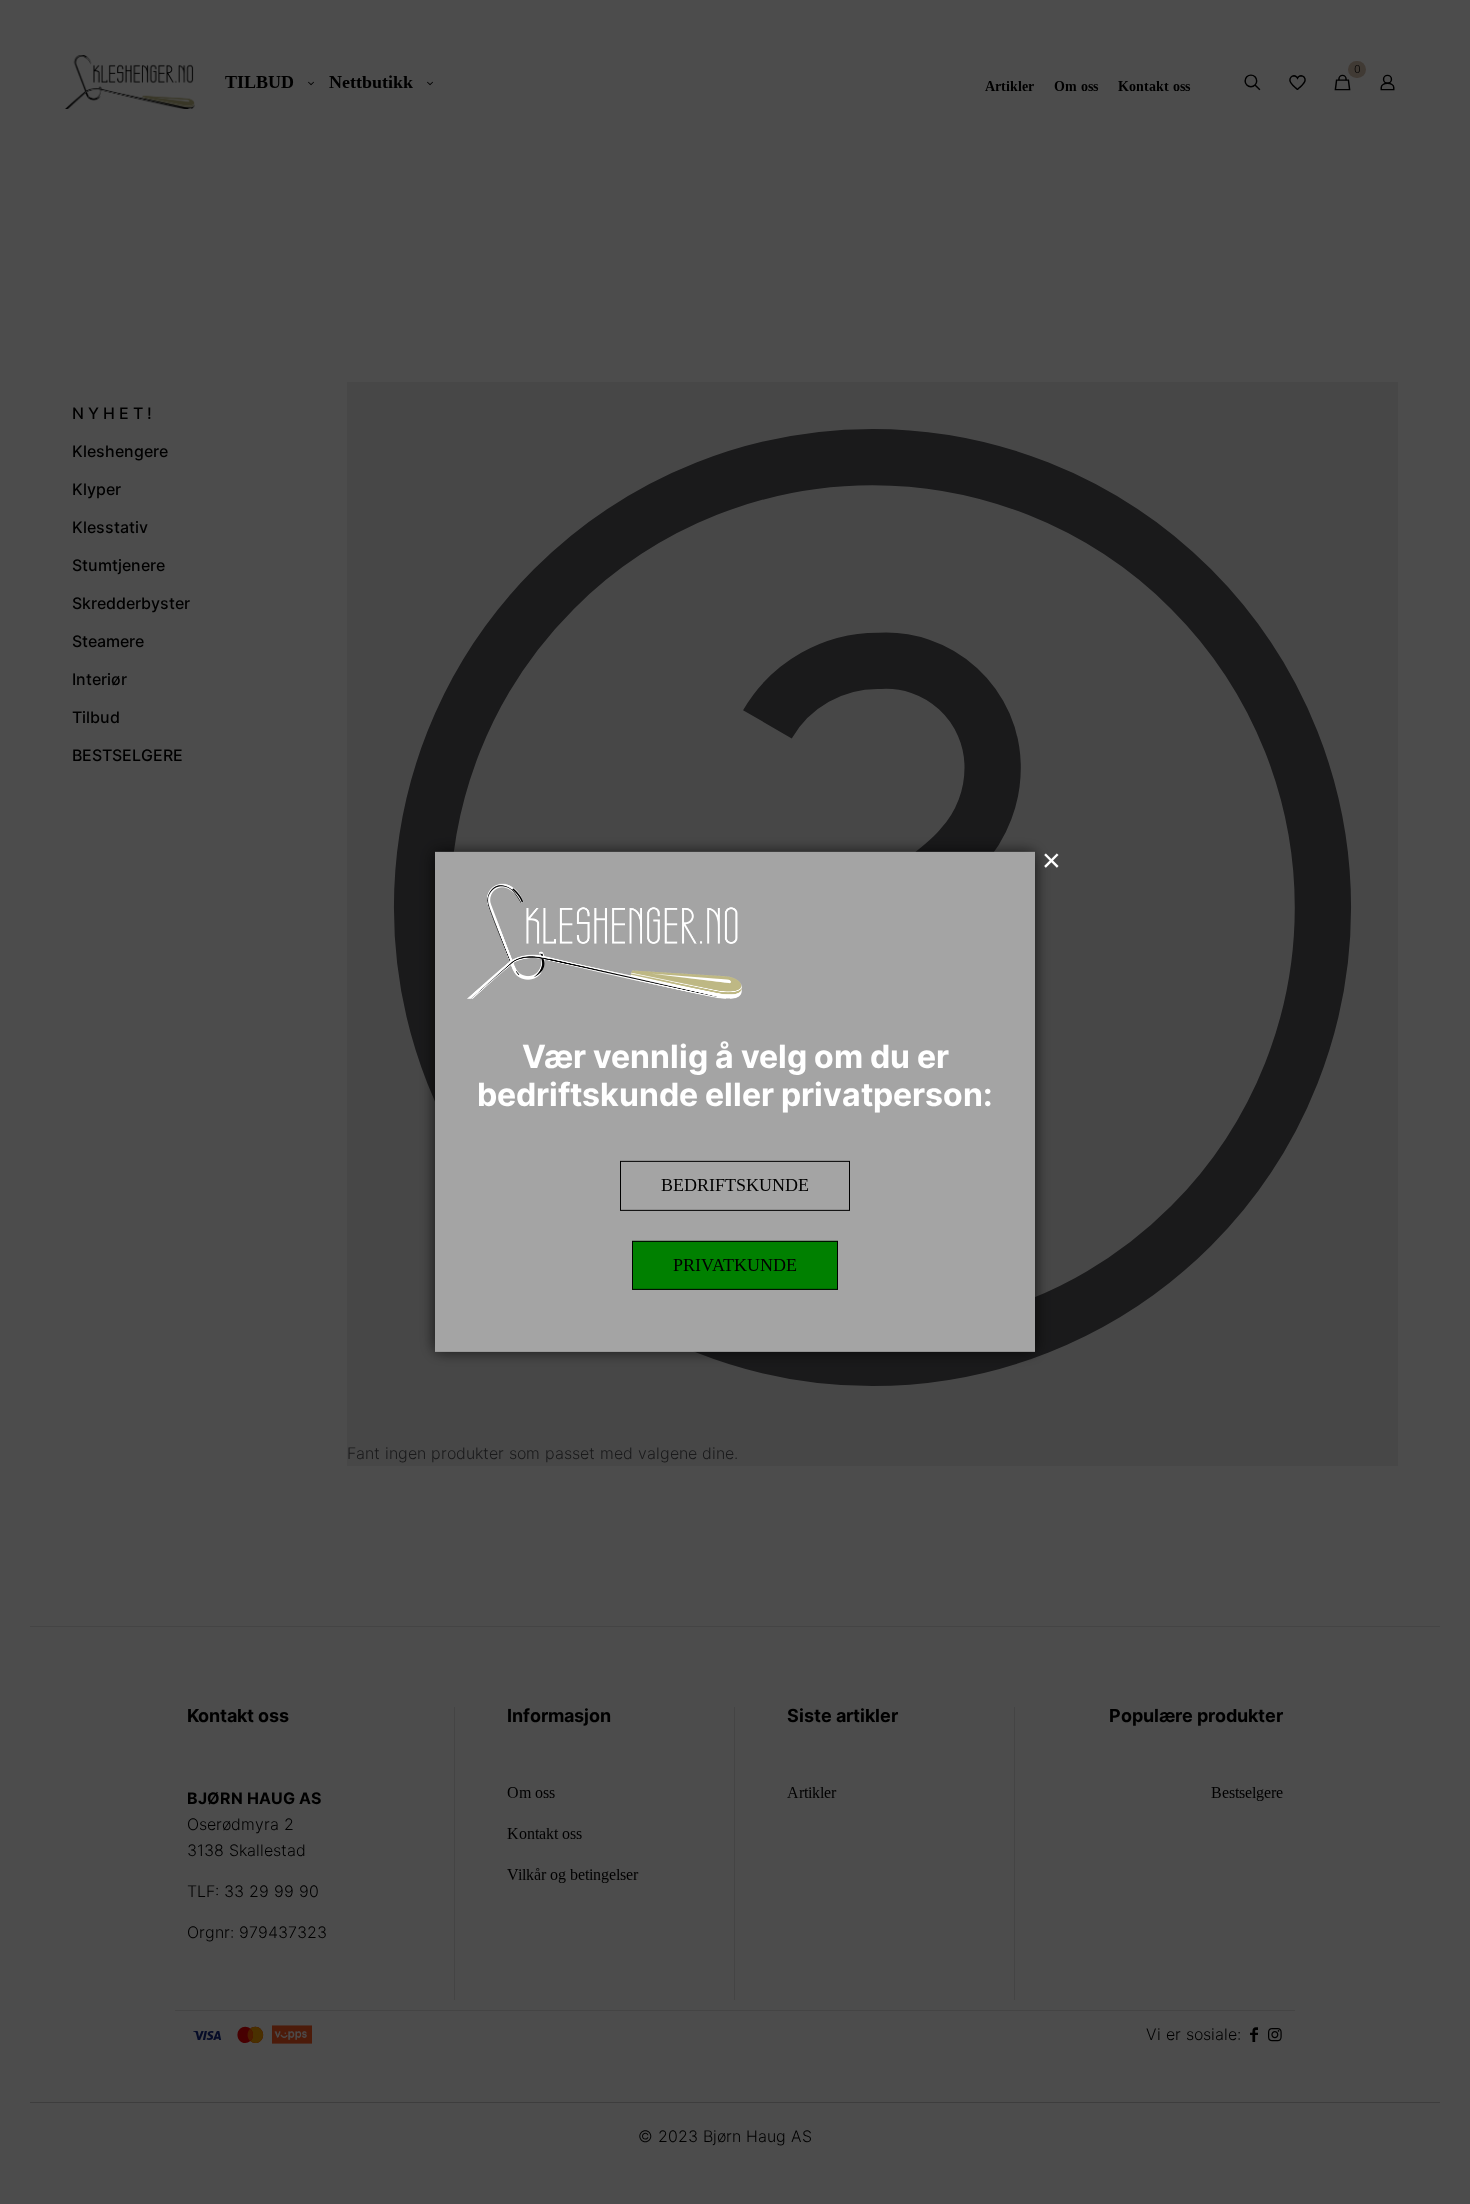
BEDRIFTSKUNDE (735, 1185)
